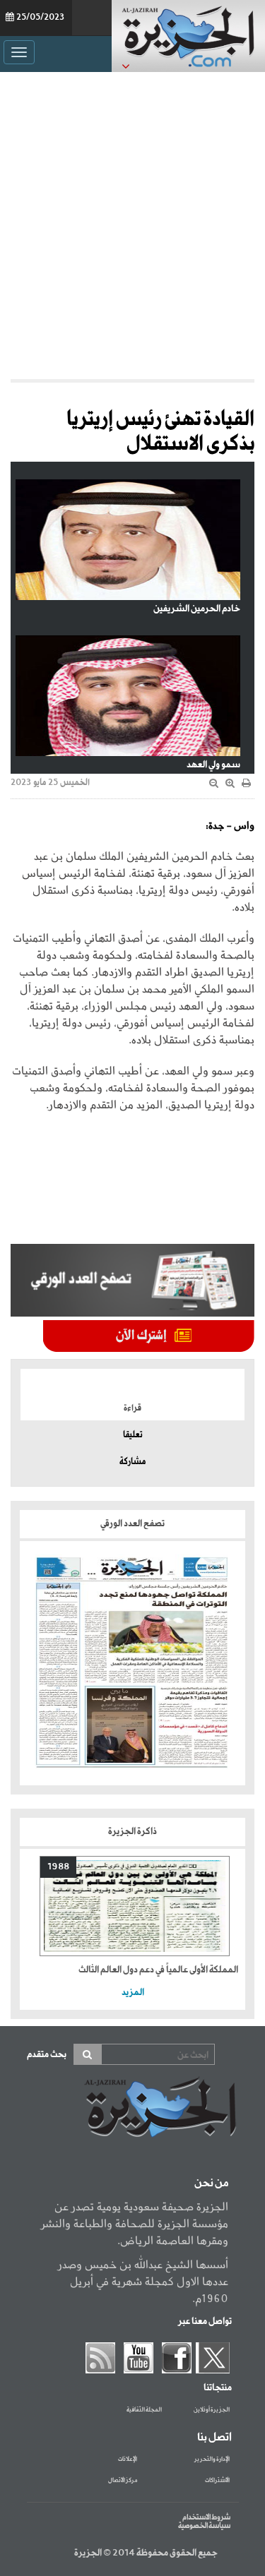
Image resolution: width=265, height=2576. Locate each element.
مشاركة (132, 1462)
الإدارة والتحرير (212, 2460)
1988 (58, 1867)
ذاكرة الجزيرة (132, 1832)
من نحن (211, 2183)
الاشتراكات (217, 2481)
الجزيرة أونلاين (212, 2410)
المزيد (133, 1993)
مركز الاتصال (123, 2481)
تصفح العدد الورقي (132, 1524)
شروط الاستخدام (206, 2517)
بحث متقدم (47, 2055)
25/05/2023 (40, 18)
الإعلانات (128, 2460)
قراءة (132, 1408)
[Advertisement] (132, 226)
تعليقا (133, 1435)
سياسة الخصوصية (204, 2526)
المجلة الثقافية (144, 2410)
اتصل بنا (214, 2438)
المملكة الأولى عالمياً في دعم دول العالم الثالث (158, 1970)
